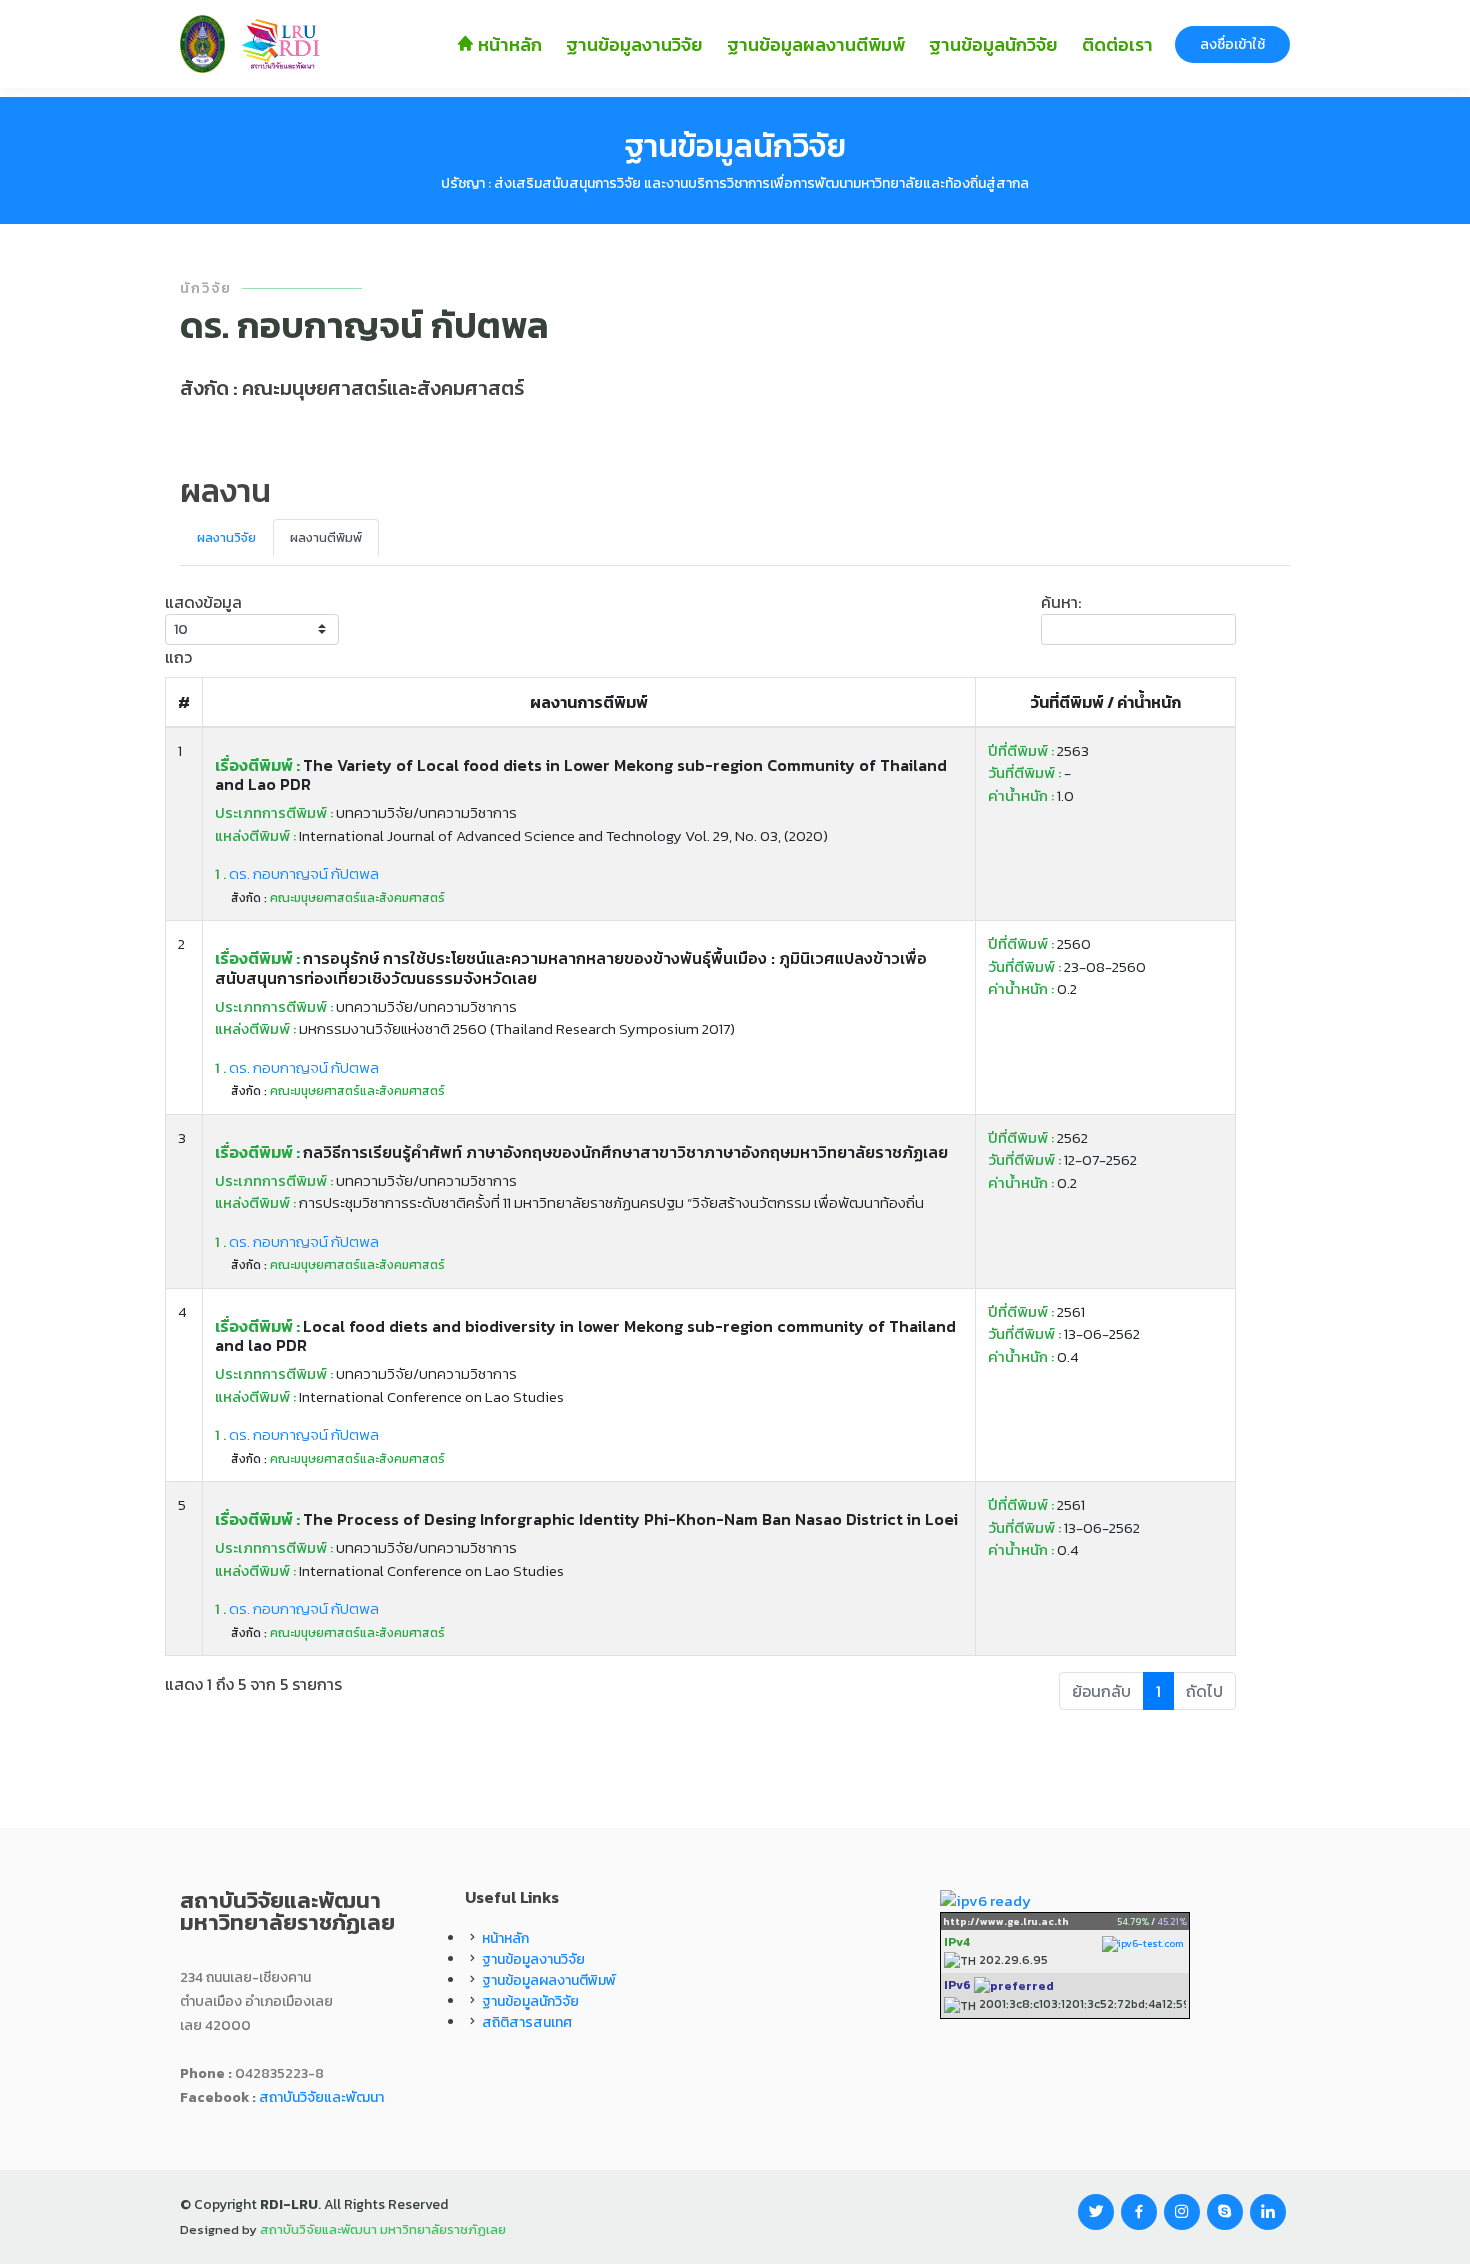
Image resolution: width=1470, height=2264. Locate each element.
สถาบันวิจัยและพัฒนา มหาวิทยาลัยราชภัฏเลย (383, 2229)
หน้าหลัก (508, 44)
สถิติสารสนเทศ (527, 2022)
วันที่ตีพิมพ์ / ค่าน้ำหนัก (1105, 702)
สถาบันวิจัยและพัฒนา (321, 2097)
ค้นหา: (1061, 602)
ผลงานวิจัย (226, 537)
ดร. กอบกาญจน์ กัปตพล (297, 873)
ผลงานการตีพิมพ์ (589, 702)
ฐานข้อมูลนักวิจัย (993, 44)
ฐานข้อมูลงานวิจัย (634, 44)
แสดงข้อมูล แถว (203, 629)
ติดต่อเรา (1117, 44)
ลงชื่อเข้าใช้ (1232, 44)
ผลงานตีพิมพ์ (326, 537)
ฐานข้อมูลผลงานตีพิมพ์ (816, 44)
